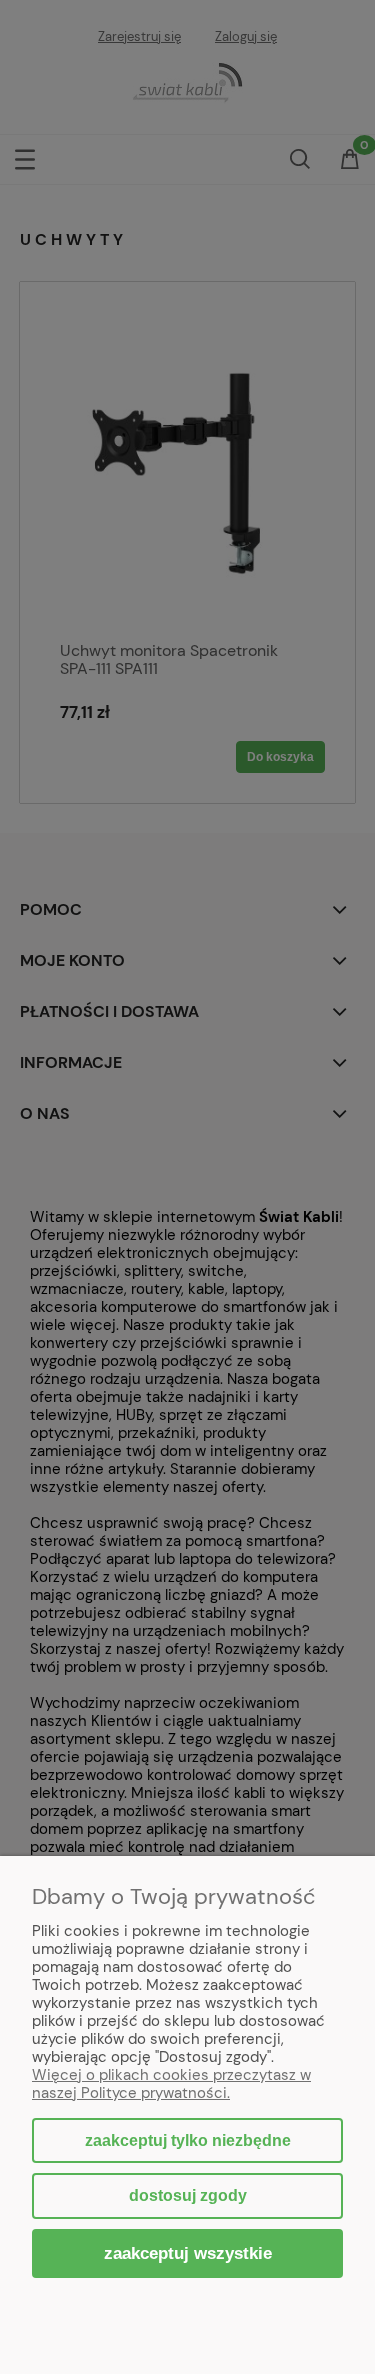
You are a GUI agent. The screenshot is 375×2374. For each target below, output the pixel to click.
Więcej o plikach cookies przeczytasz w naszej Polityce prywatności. (171, 2084)
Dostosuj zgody (188, 2195)
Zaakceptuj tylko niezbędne (188, 2140)
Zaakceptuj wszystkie (188, 2253)
